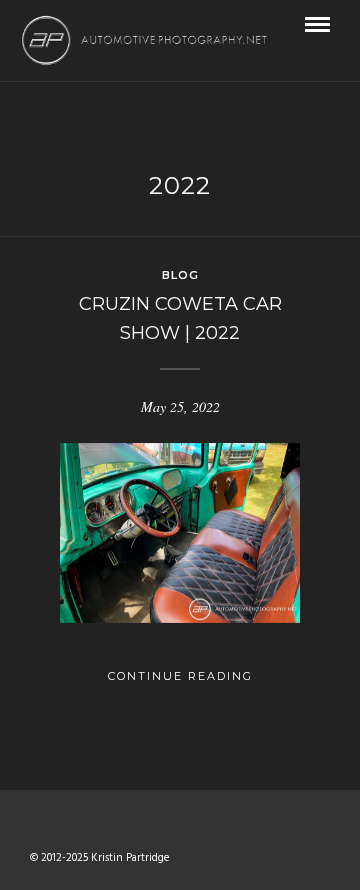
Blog (180, 275)
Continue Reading (180, 676)
